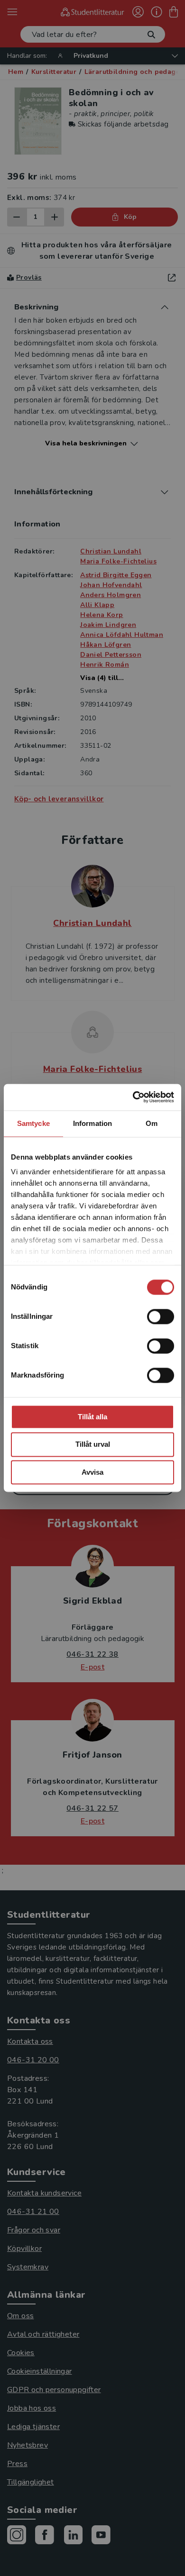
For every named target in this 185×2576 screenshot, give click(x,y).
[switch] (161, 1316)
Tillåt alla (92, 1417)
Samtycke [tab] (33, 1123)
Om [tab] (152, 1123)
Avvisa (92, 1472)
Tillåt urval (93, 1445)
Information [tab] (92, 1123)
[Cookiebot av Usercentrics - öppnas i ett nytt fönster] (133, 1097)
